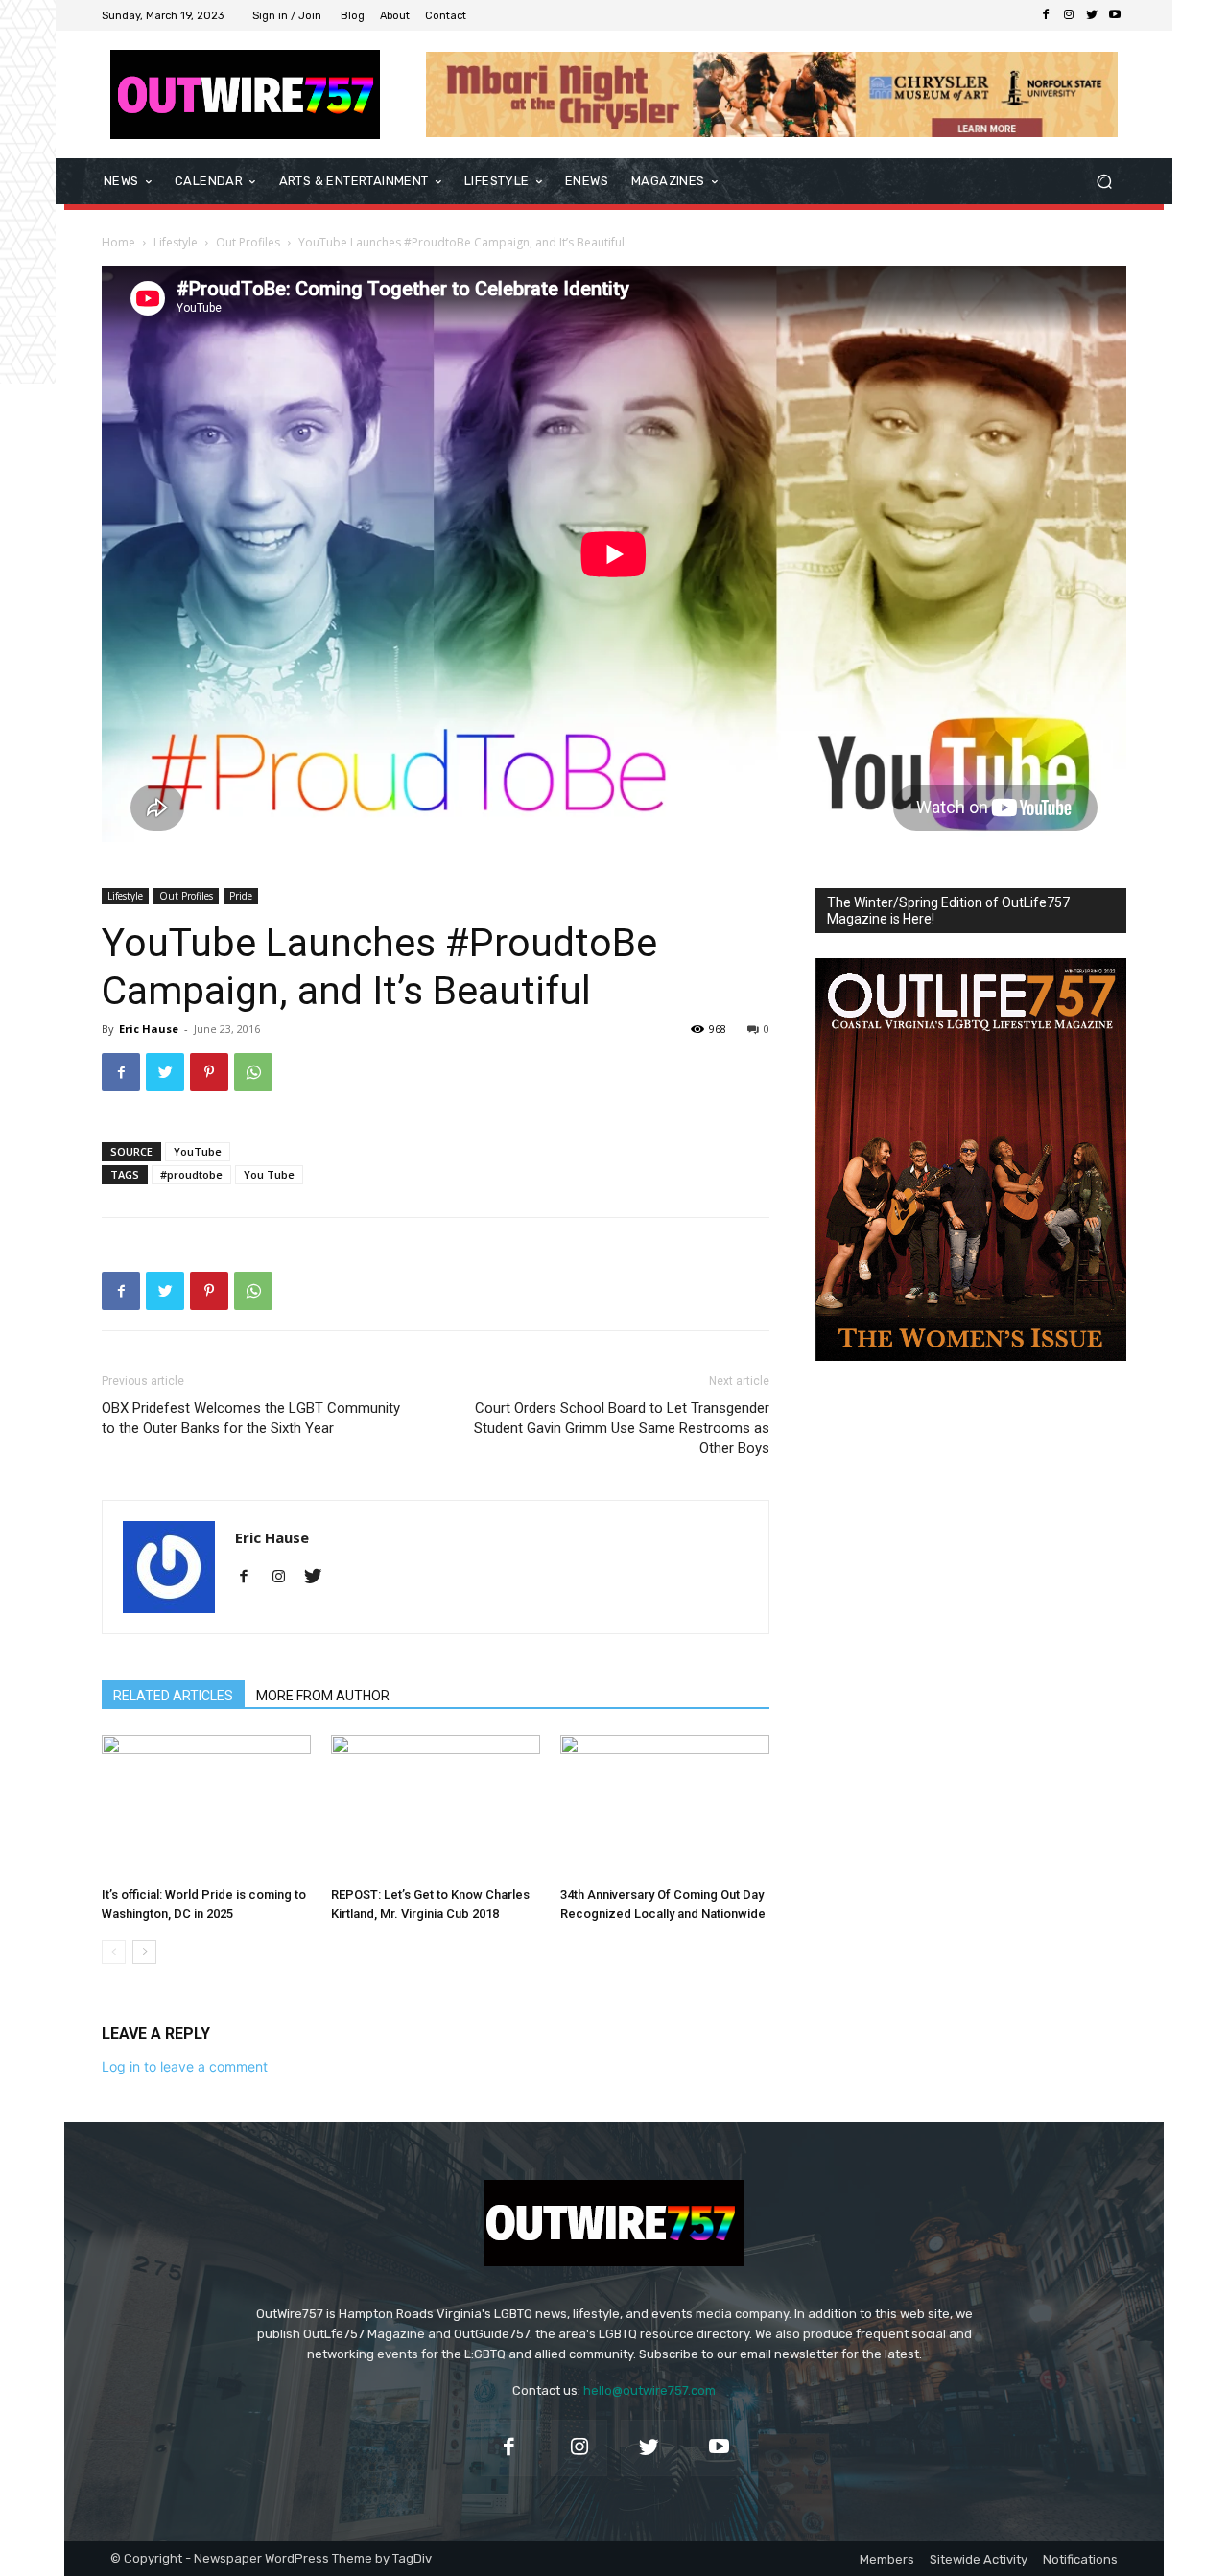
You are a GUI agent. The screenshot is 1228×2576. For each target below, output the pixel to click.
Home (118, 242)
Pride (241, 896)
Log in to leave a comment (185, 2066)
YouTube (198, 1151)
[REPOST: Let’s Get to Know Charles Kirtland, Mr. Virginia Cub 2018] (436, 1807)
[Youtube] (1115, 15)
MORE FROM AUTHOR (323, 1696)
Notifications (1080, 2559)
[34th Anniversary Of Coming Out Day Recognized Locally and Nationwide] (665, 1807)
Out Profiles (248, 242)
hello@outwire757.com (649, 2390)
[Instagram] (1069, 15)
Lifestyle (176, 242)
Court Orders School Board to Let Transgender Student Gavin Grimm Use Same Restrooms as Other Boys (622, 1428)
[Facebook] (1046, 15)
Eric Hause (149, 1029)
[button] (1104, 182)
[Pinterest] (209, 1072)
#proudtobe (191, 1174)
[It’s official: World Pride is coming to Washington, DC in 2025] (206, 1807)
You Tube (269, 1174)
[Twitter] (1092, 15)
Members (887, 2559)
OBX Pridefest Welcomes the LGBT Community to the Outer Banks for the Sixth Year (251, 1418)
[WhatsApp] (253, 1072)
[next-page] (144, 1952)
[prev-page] (114, 1952)
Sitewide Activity (979, 2559)
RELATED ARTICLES (173, 1696)
